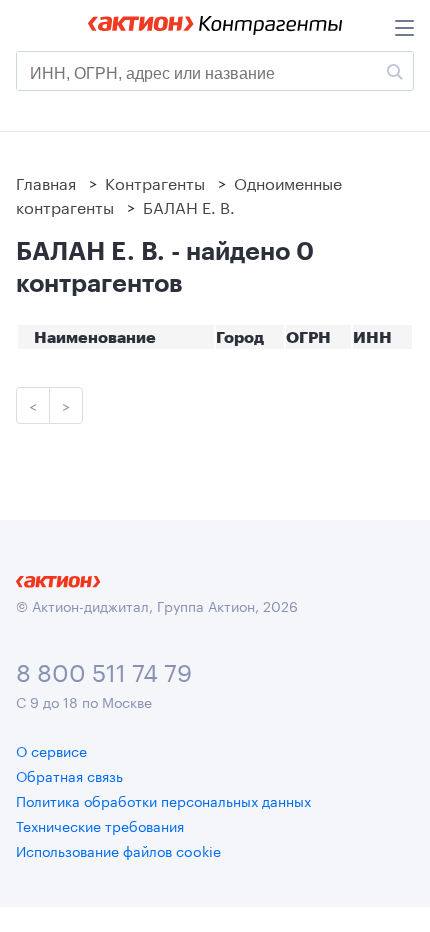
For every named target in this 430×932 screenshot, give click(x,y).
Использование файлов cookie (118, 850)
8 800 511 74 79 (104, 669)
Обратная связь (69, 775)
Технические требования (100, 825)
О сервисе (51, 750)
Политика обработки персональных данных (163, 800)
